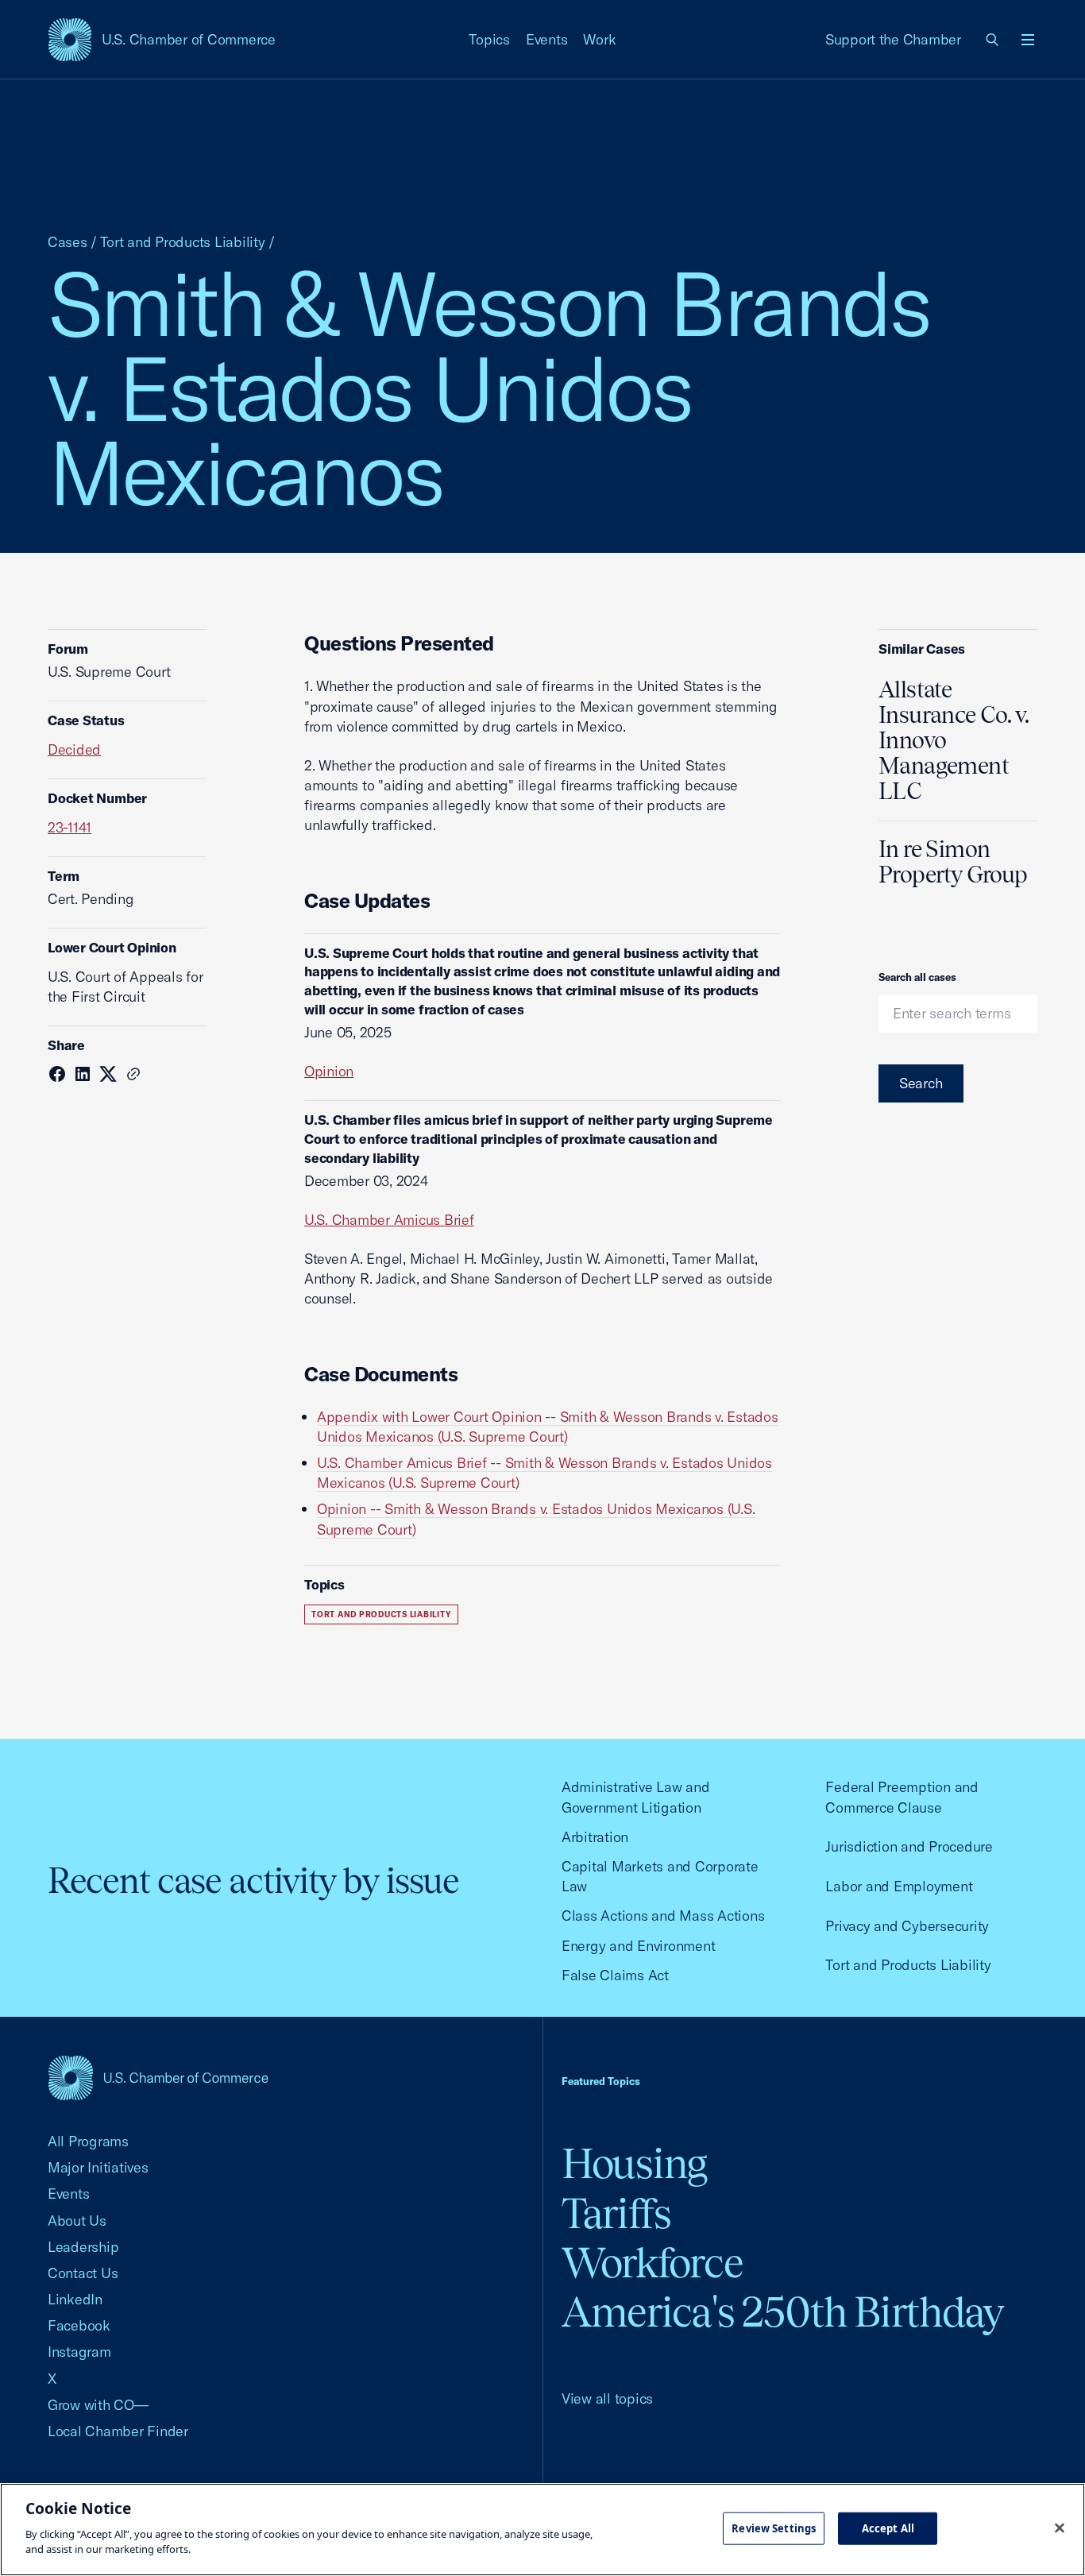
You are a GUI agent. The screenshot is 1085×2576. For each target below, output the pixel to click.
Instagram (79, 2352)
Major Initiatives (98, 2167)
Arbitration (595, 1837)
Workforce (652, 2263)
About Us (77, 2221)
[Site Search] (993, 40)
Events (547, 39)
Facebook (79, 2325)
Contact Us (83, 2273)
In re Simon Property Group (953, 862)
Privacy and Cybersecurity (907, 1926)
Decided (74, 749)
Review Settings (774, 2528)
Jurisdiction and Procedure (909, 1846)
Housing (634, 2163)
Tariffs (616, 2213)
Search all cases (917, 977)
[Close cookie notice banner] (1060, 2528)
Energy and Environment (638, 1946)
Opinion (329, 1071)
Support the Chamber (893, 39)
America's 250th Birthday (783, 2312)
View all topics (607, 2398)
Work (599, 39)
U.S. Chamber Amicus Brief (389, 1220)
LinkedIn (75, 2299)
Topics (489, 39)
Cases (68, 242)
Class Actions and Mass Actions (663, 1916)
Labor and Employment (899, 1886)
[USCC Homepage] (158, 2078)
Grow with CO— (98, 2405)
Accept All (888, 2528)
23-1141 (70, 827)
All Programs (88, 2141)
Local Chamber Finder (118, 2431)
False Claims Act (615, 1975)
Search (921, 1083)
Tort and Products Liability (183, 242)
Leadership (83, 2247)
